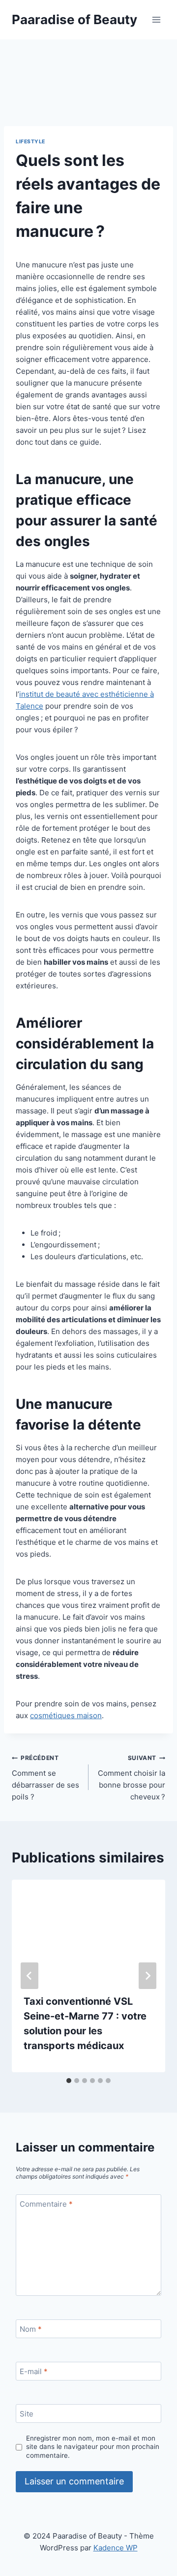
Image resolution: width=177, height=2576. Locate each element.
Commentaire (46, 2204)
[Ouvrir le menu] (156, 19)
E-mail (34, 2371)
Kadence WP (116, 2548)
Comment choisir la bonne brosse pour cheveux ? (132, 1778)
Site (27, 2414)
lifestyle (30, 142)
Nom (31, 2329)
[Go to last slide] (29, 1976)
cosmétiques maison (66, 1715)
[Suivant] (147, 1976)
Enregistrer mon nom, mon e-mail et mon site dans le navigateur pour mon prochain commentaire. (93, 2447)
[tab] (69, 2081)
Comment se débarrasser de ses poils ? (45, 1778)
